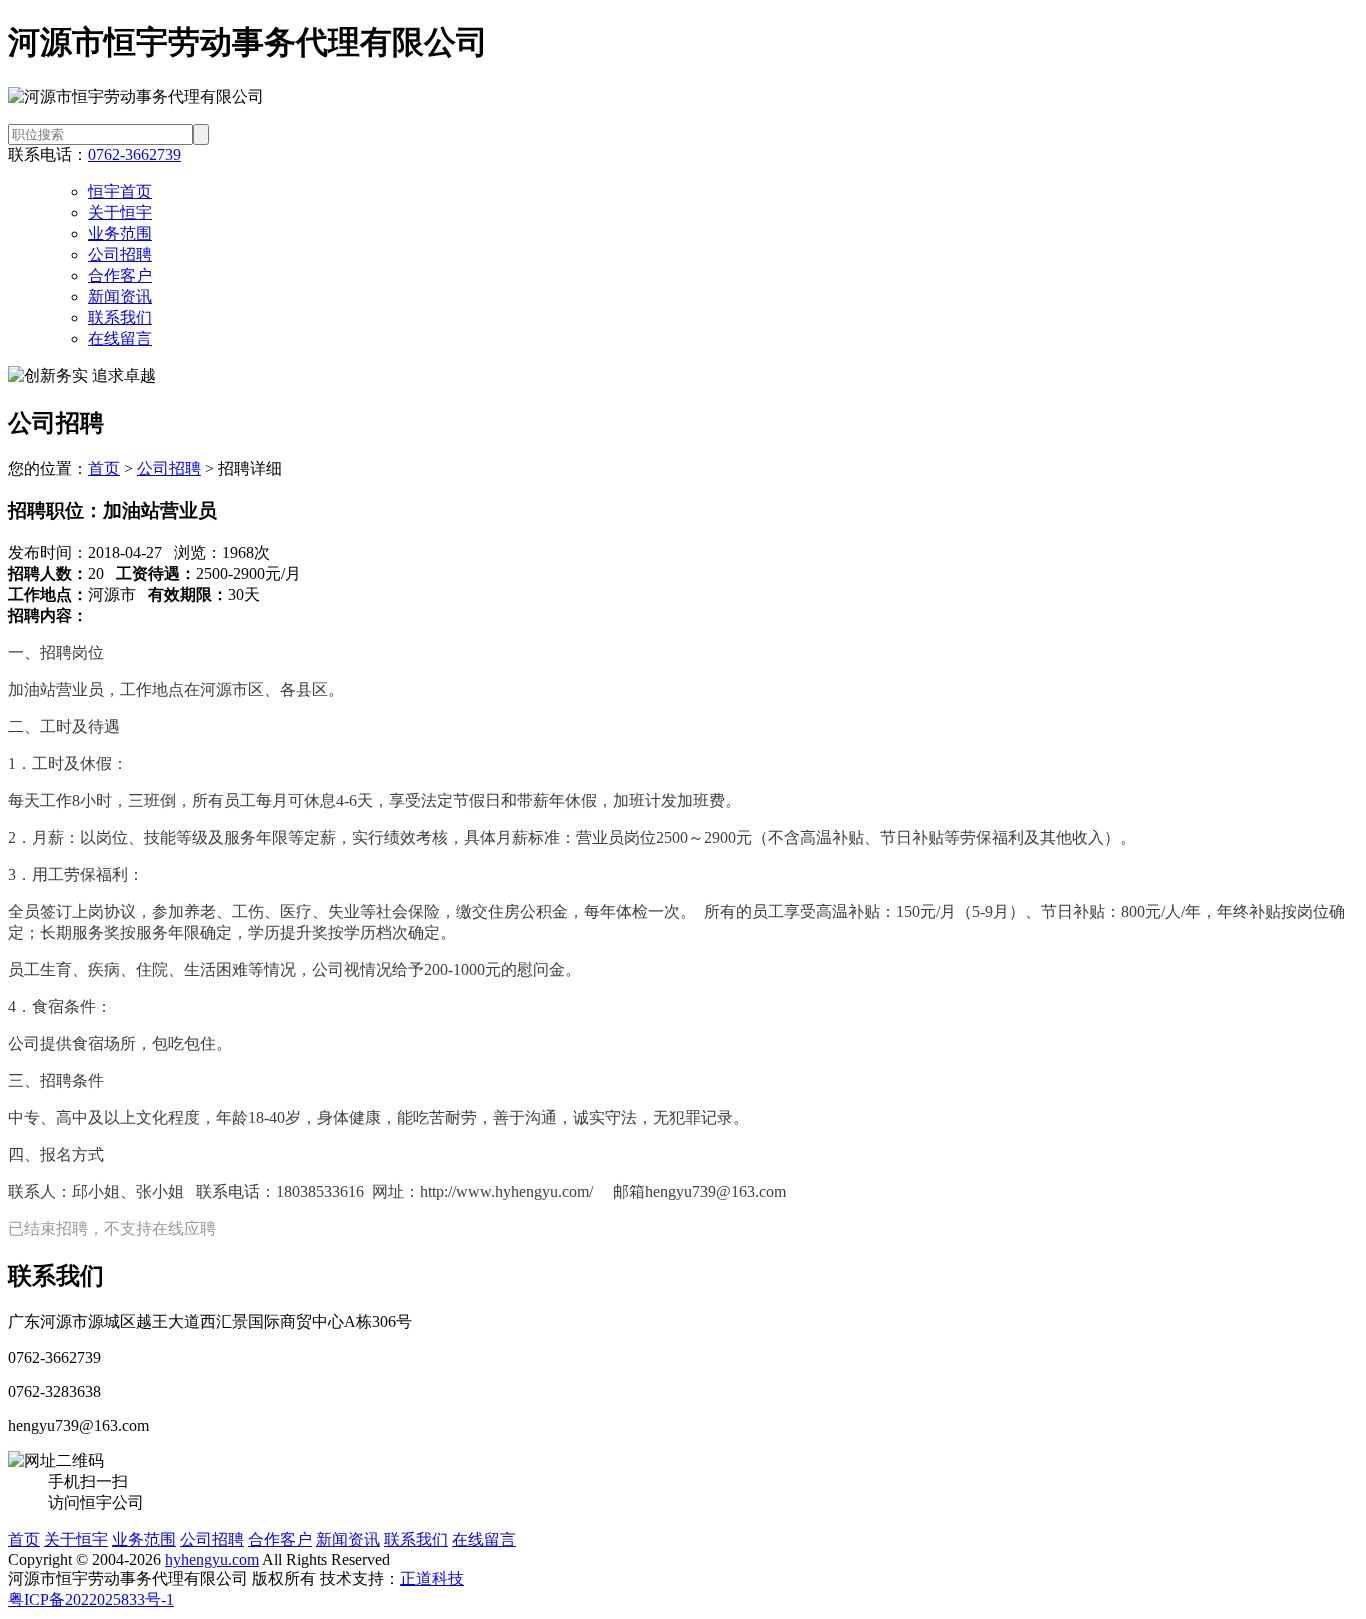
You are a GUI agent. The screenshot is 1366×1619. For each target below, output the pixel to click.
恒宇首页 (120, 191)
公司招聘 (120, 254)
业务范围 (120, 233)
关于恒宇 (120, 212)
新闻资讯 (120, 296)
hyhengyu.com (212, 1559)
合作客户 (120, 275)
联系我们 (120, 317)
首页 (104, 468)
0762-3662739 (134, 154)
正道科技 (432, 1578)
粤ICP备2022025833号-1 (91, 1599)
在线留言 (120, 338)
